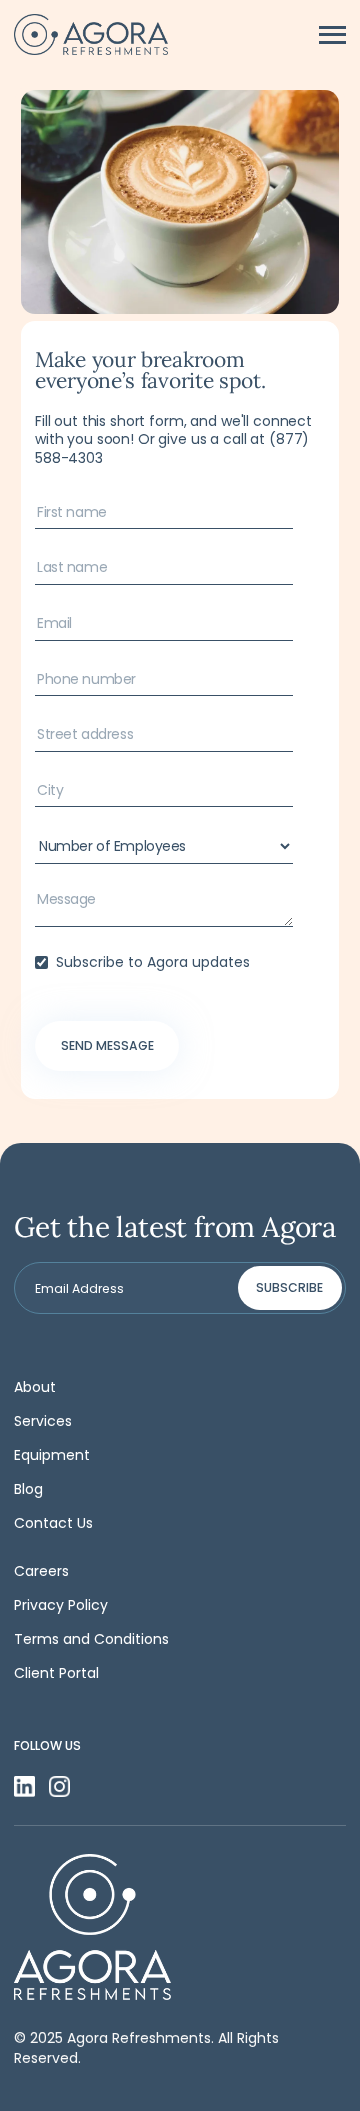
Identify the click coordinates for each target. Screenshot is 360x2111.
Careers (41, 1571)
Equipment (52, 1455)
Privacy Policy (61, 1605)
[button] (332, 35)
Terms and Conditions (91, 1639)
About (35, 1387)
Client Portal (56, 1673)
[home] (91, 34)
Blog (28, 1489)
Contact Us (53, 1523)
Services (43, 1421)
